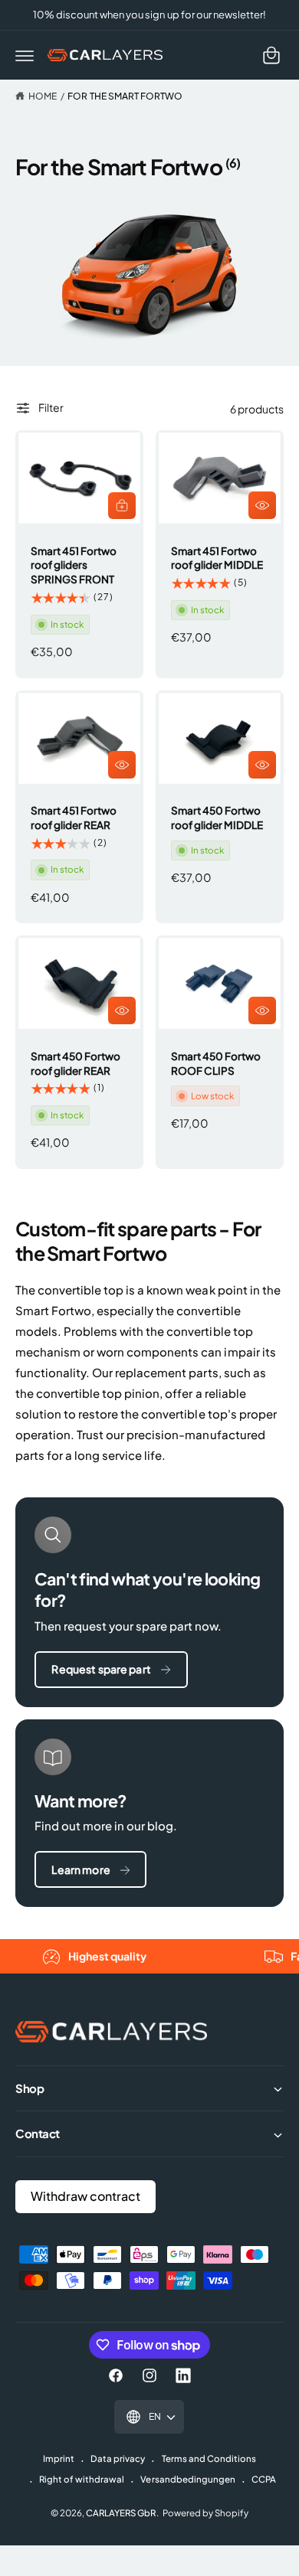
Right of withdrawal (82, 2479)
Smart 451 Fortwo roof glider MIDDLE (217, 558)
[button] (25, 55)
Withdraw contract (85, 2196)
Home (43, 96)
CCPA (264, 2479)
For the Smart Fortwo (125, 96)
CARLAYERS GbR (121, 2513)
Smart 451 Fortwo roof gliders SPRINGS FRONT (74, 565)
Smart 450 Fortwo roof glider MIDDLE (217, 818)
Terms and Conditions (209, 2458)
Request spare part (101, 1669)
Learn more (80, 1869)
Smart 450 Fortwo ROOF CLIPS (216, 1063)
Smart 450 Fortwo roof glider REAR (76, 1063)
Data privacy (118, 2458)
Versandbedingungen (187, 2479)
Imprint (59, 2458)
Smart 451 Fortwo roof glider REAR (74, 818)
